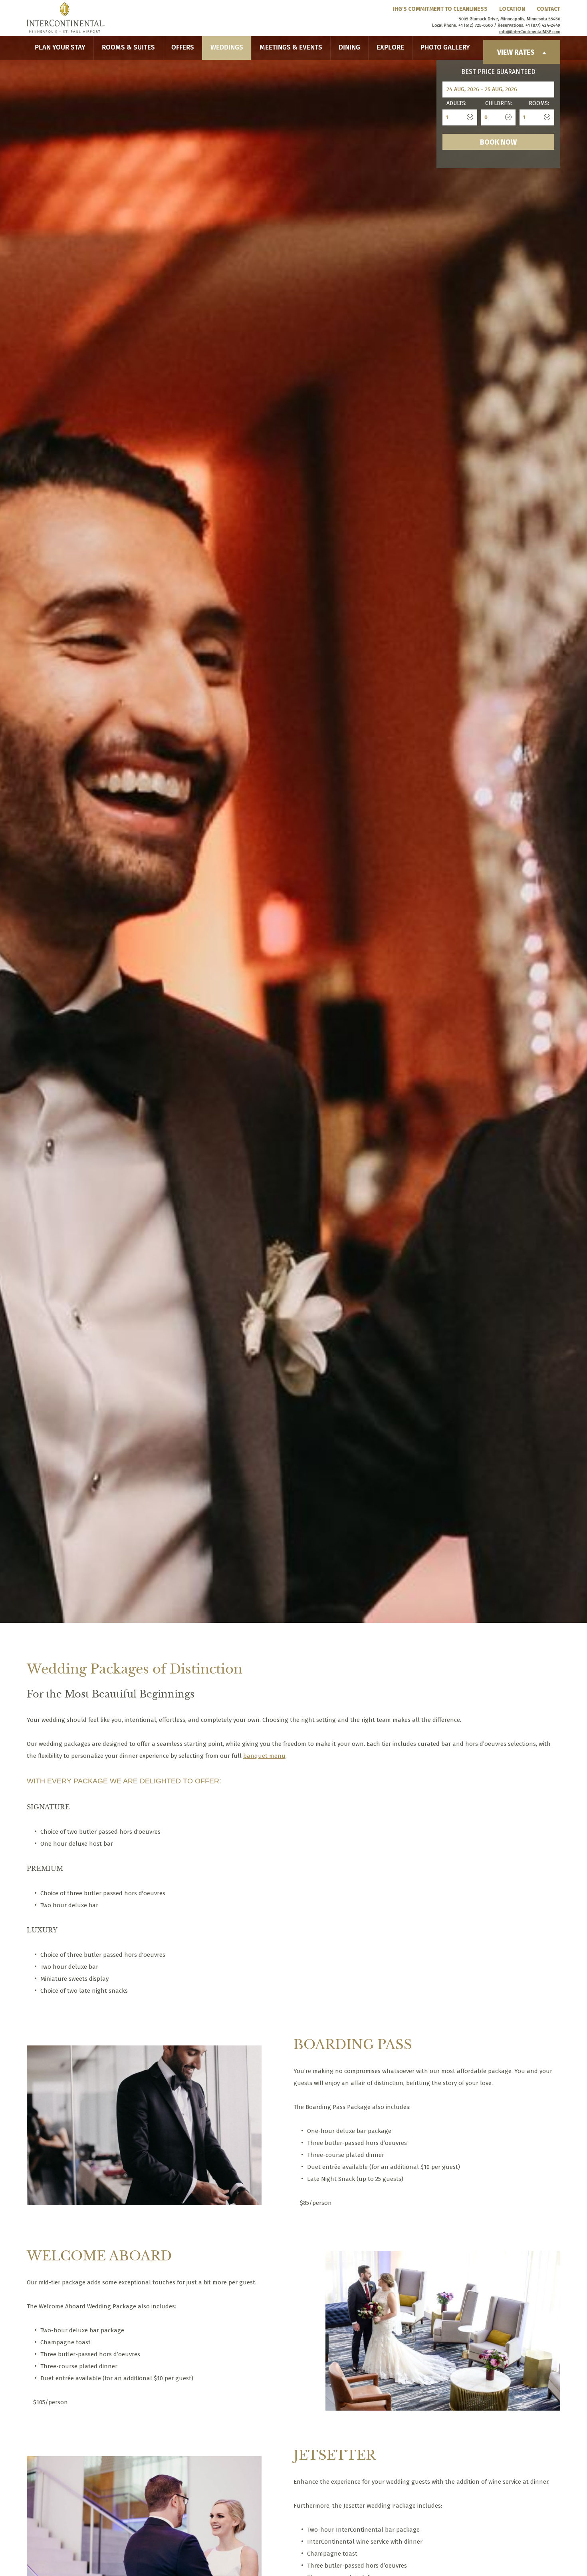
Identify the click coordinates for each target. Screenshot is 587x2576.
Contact (548, 9)
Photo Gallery (445, 48)
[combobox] (460, 117)
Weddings (227, 48)
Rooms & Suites (128, 48)
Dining (349, 48)
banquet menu (264, 1756)
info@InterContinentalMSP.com (530, 32)
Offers (183, 48)
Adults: (456, 103)
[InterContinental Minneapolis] (66, 18)
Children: (499, 103)
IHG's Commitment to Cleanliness (440, 9)
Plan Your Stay (60, 48)
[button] (48, 1602)
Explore (390, 48)
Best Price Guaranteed (498, 72)
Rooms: (539, 103)
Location (512, 9)
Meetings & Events (291, 48)
